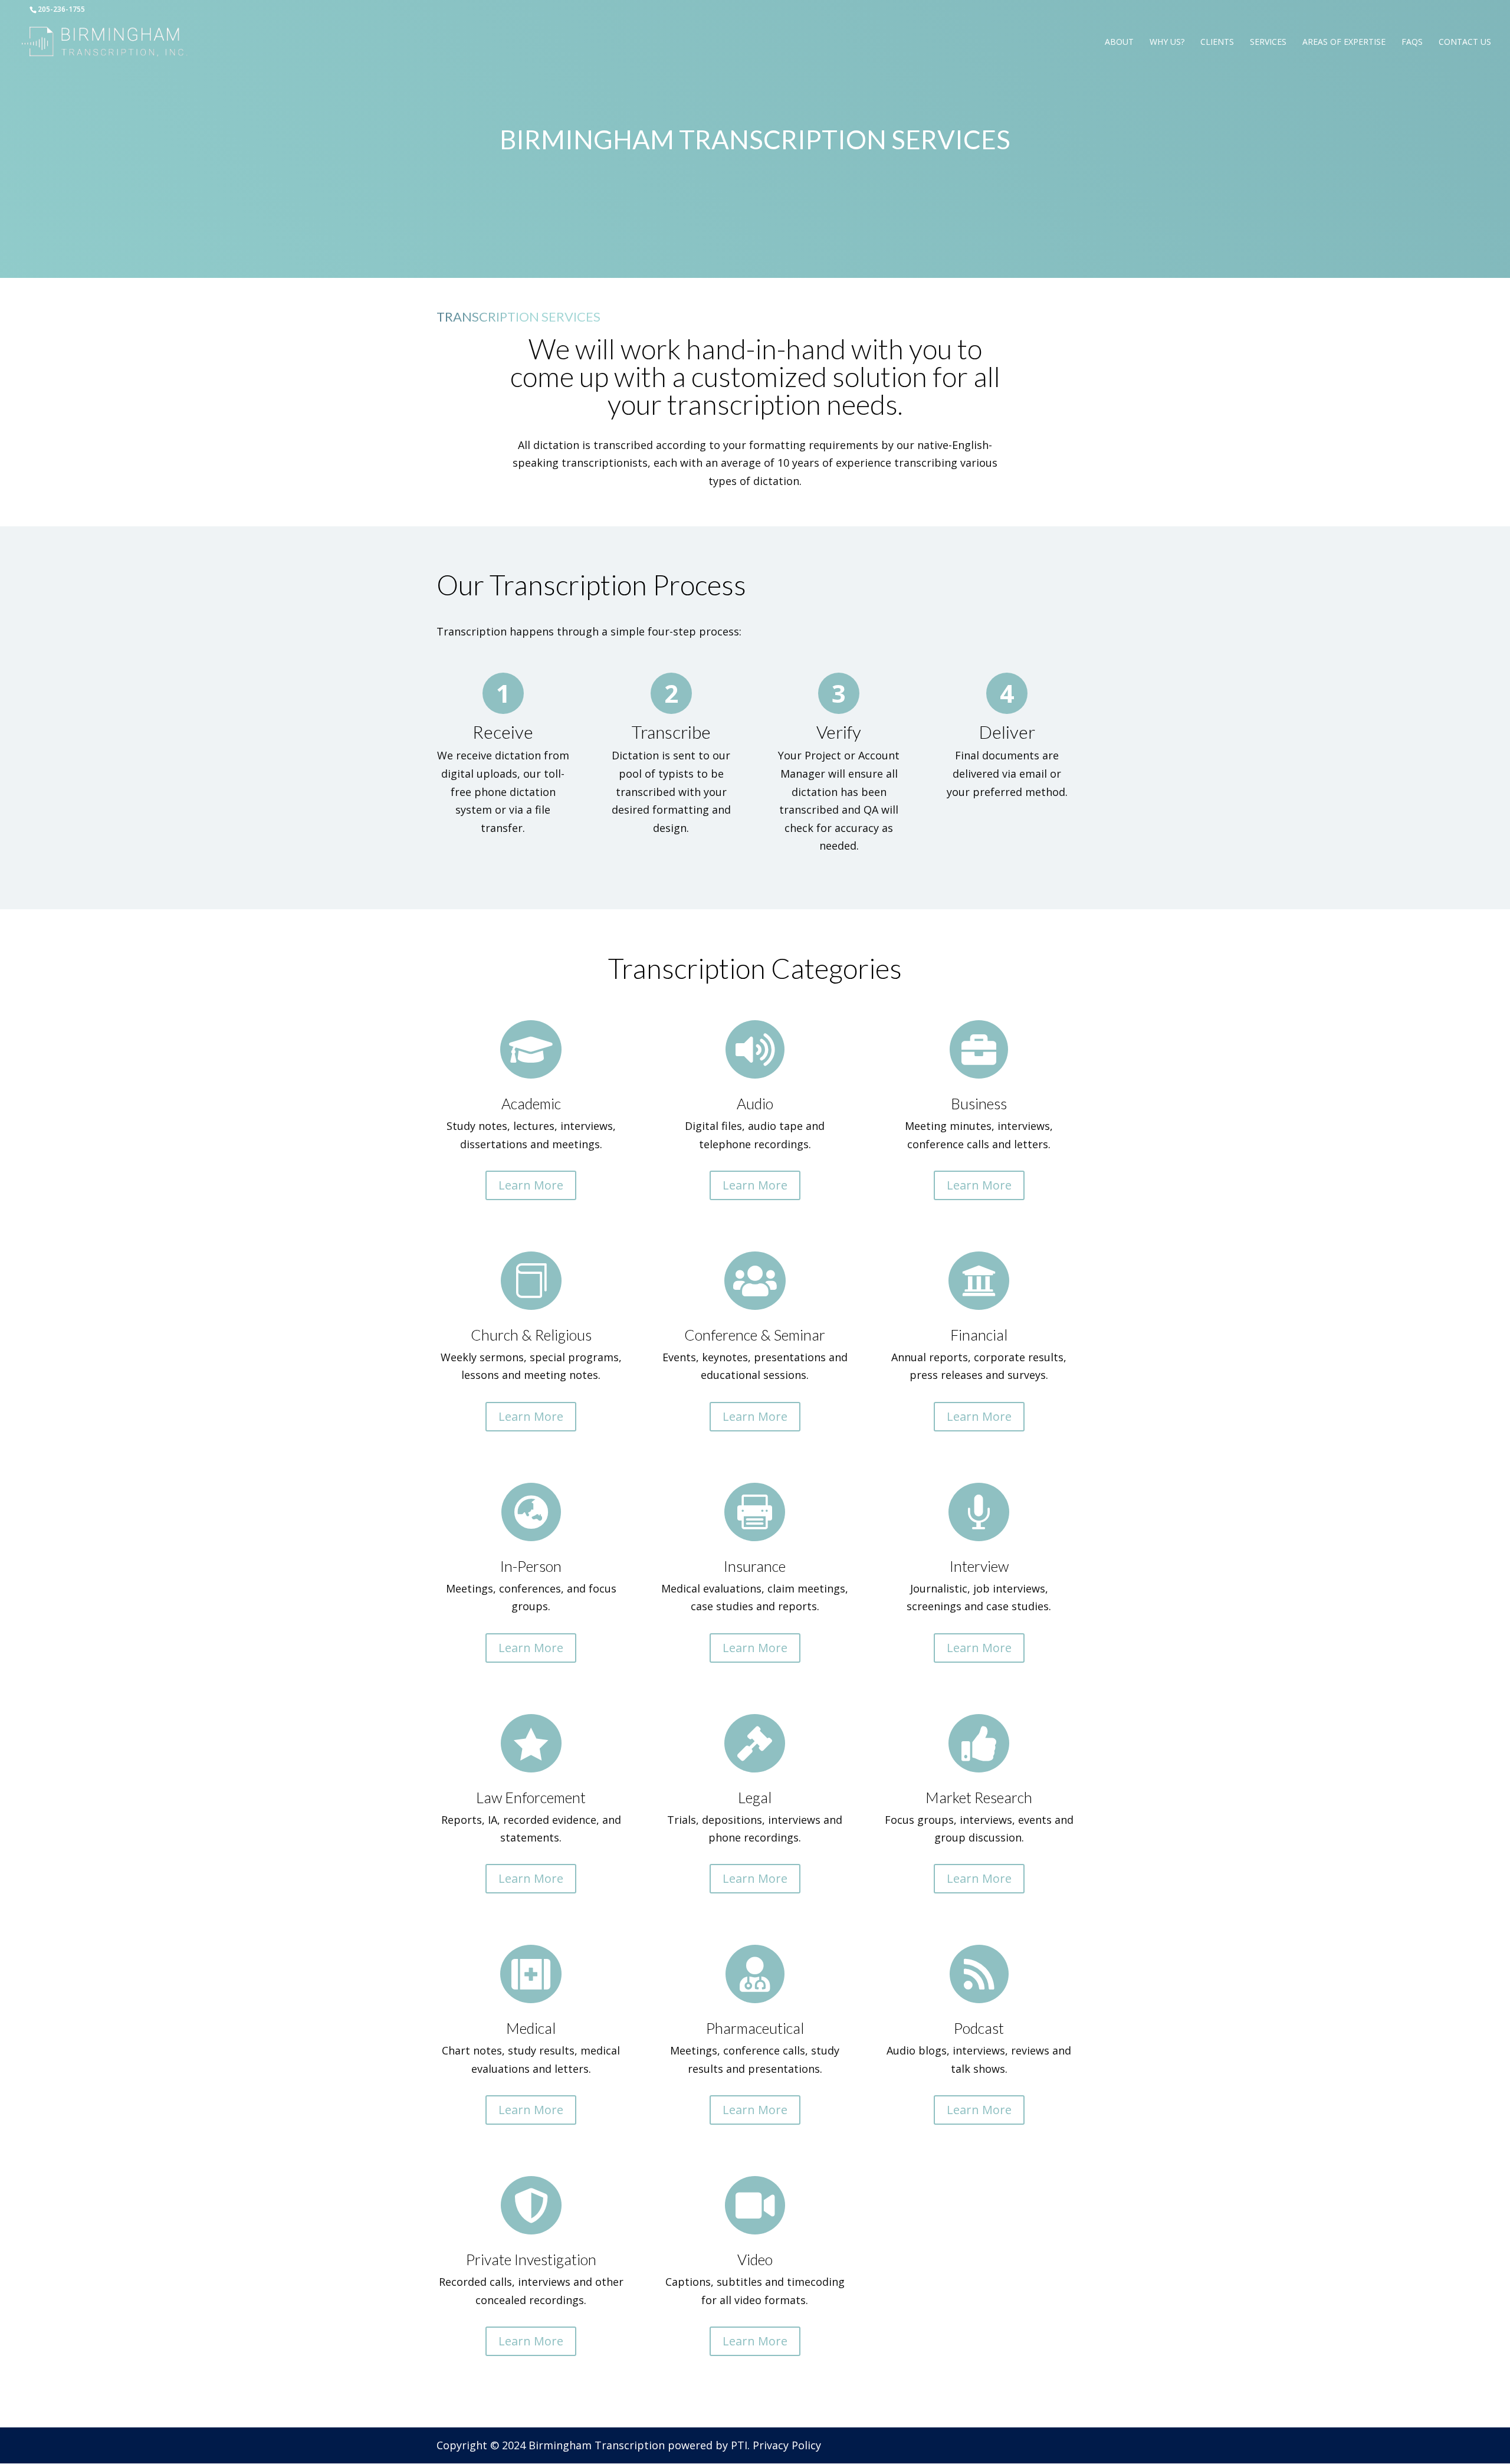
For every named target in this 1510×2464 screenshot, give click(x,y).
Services (1268, 42)
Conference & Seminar (755, 1335)
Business (979, 1103)
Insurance (755, 1566)
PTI (739, 2445)
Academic (531, 1103)
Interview (979, 1566)
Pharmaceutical (755, 2028)
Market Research (979, 1797)
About (1119, 42)
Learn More (531, 1185)
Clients (1217, 42)
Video (755, 2259)
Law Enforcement (531, 1797)
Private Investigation (531, 2259)
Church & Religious (531, 1335)
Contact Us (1465, 42)
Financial (979, 1335)
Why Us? (1167, 42)
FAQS (1412, 42)
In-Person (531, 1566)
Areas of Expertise (1344, 42)
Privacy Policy (787, 2445)
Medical (531, 2028)
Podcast (979, 2028)
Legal (755, 1797)
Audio (755, 1103)
